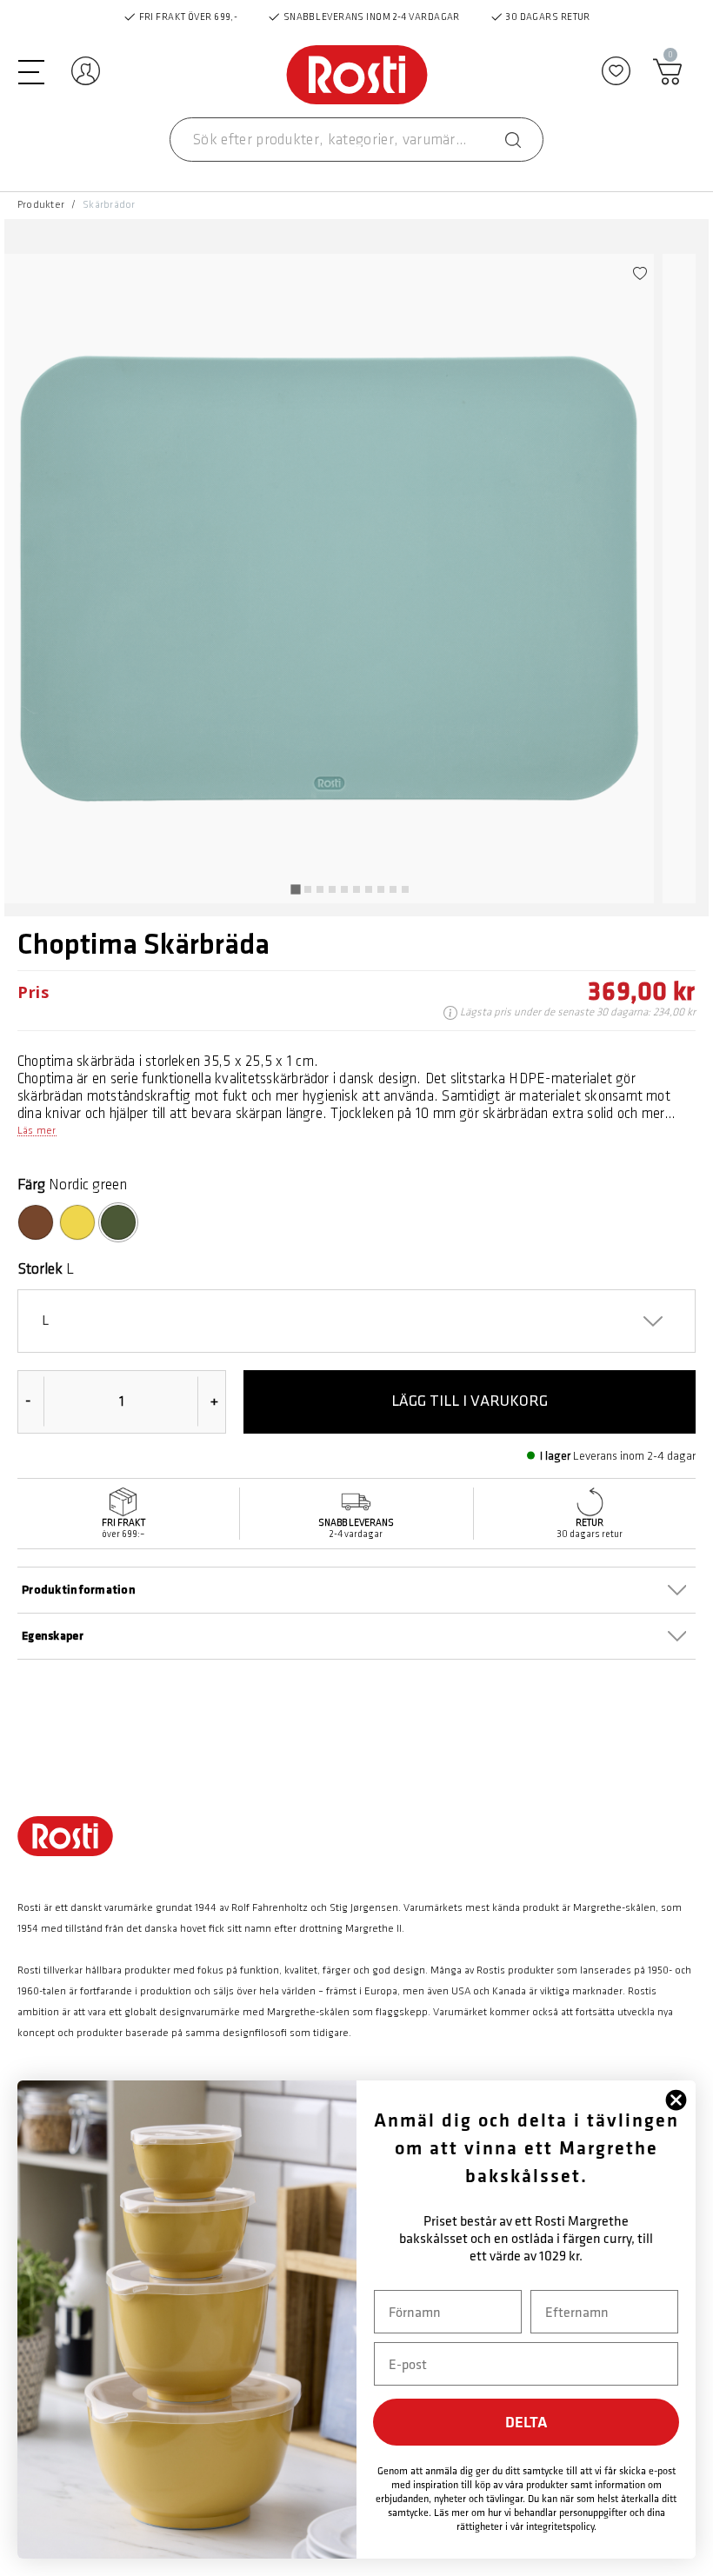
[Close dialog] (676, 2100)
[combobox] (356, 140)
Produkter (41, 205)
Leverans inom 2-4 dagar (634, 1456)
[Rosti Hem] (357, 76)
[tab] (295, 889)
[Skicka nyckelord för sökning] (513, 140)
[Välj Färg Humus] (36, 1222)
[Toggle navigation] (31, 70)
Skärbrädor (109, 205)
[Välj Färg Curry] (77, 1222)
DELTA (526, 2422)
